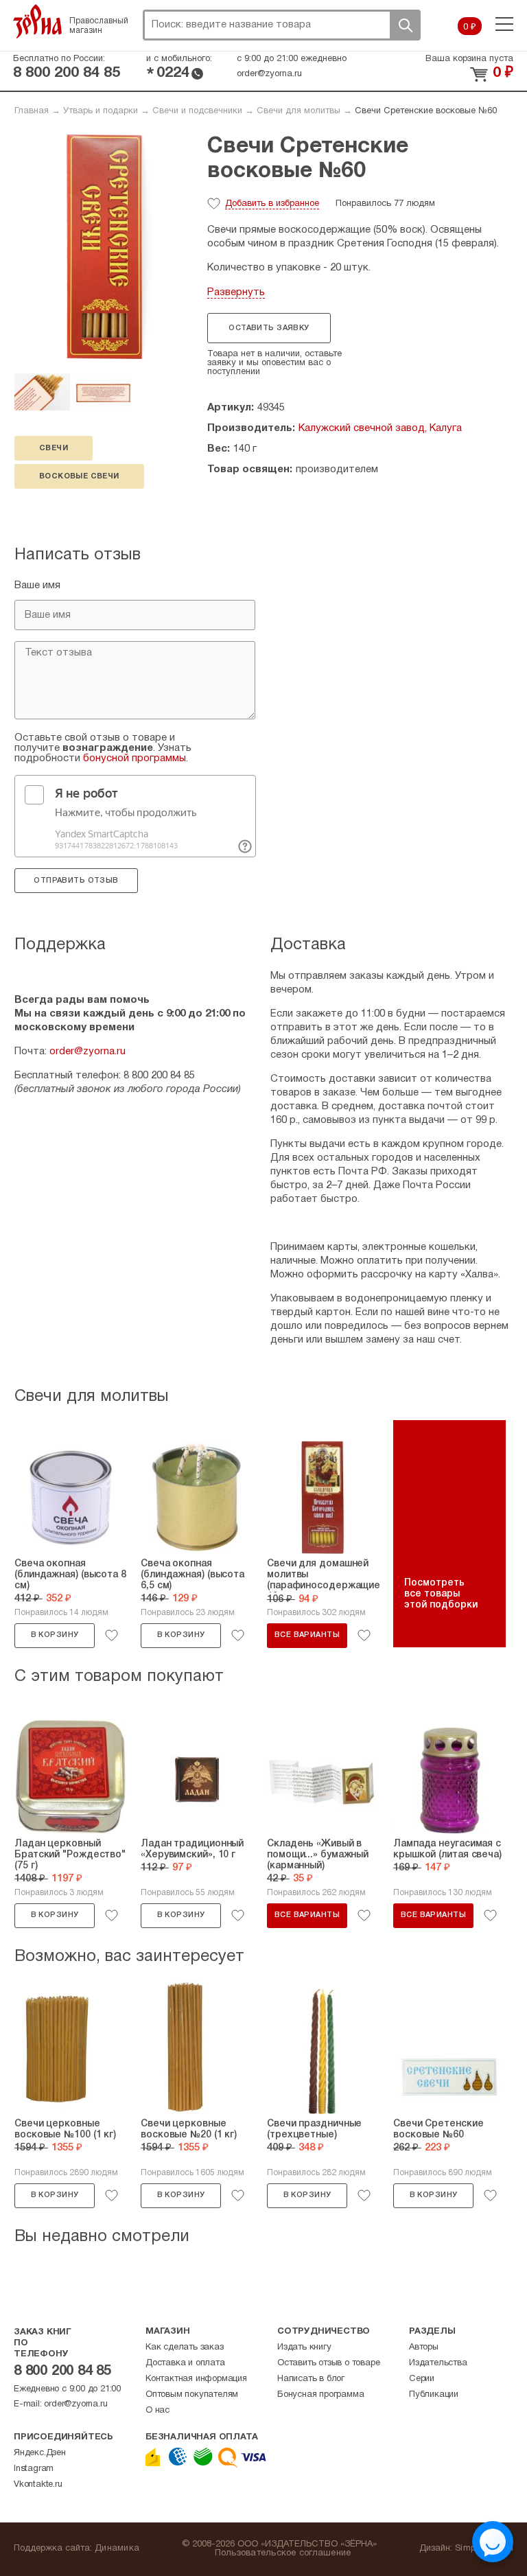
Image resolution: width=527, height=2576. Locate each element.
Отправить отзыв (76, 881)
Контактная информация (196, 2379)
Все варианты (307, 1635)
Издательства (438, 2363)
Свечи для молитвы (298, 111)
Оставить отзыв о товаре (328, 2363)
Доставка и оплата (185, 2363)
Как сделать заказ (185, 2347)
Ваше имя (37, 585)
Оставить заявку (269, 328)
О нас (157, 2411)
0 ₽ (470, 27)
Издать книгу (304, 2347)
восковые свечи (79, 476)
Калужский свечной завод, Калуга (380, 428)
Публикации (434, 2395)
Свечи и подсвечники (197, 111)
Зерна (38, 21)
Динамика (117, 2549)
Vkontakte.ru (38, 2485)
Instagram (34, 2469)
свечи (54, 448)
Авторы (424, 2347)
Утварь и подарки (101, 111)
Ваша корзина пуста (469, 59)
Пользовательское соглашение (283, 2553)
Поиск (405, 25)
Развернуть (236, 292)
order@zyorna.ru (269, 74)
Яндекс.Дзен (40, 2453)
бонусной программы (134, 758)
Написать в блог (311, 2379)
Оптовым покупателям (192, 2395)
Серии (422, 2379)
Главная (32, 111)
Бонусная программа (320, 2395)
